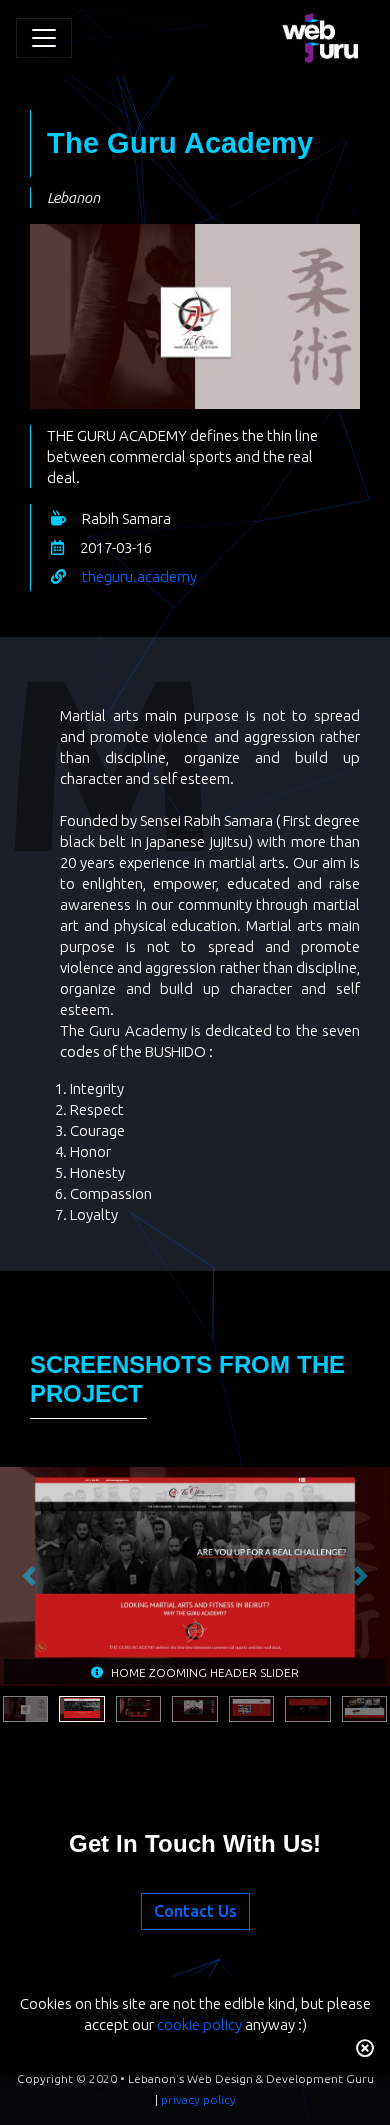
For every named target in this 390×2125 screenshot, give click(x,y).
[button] (29, 1576)
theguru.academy (139, 576)
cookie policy (199, 2024)
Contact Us (195, 1911)
